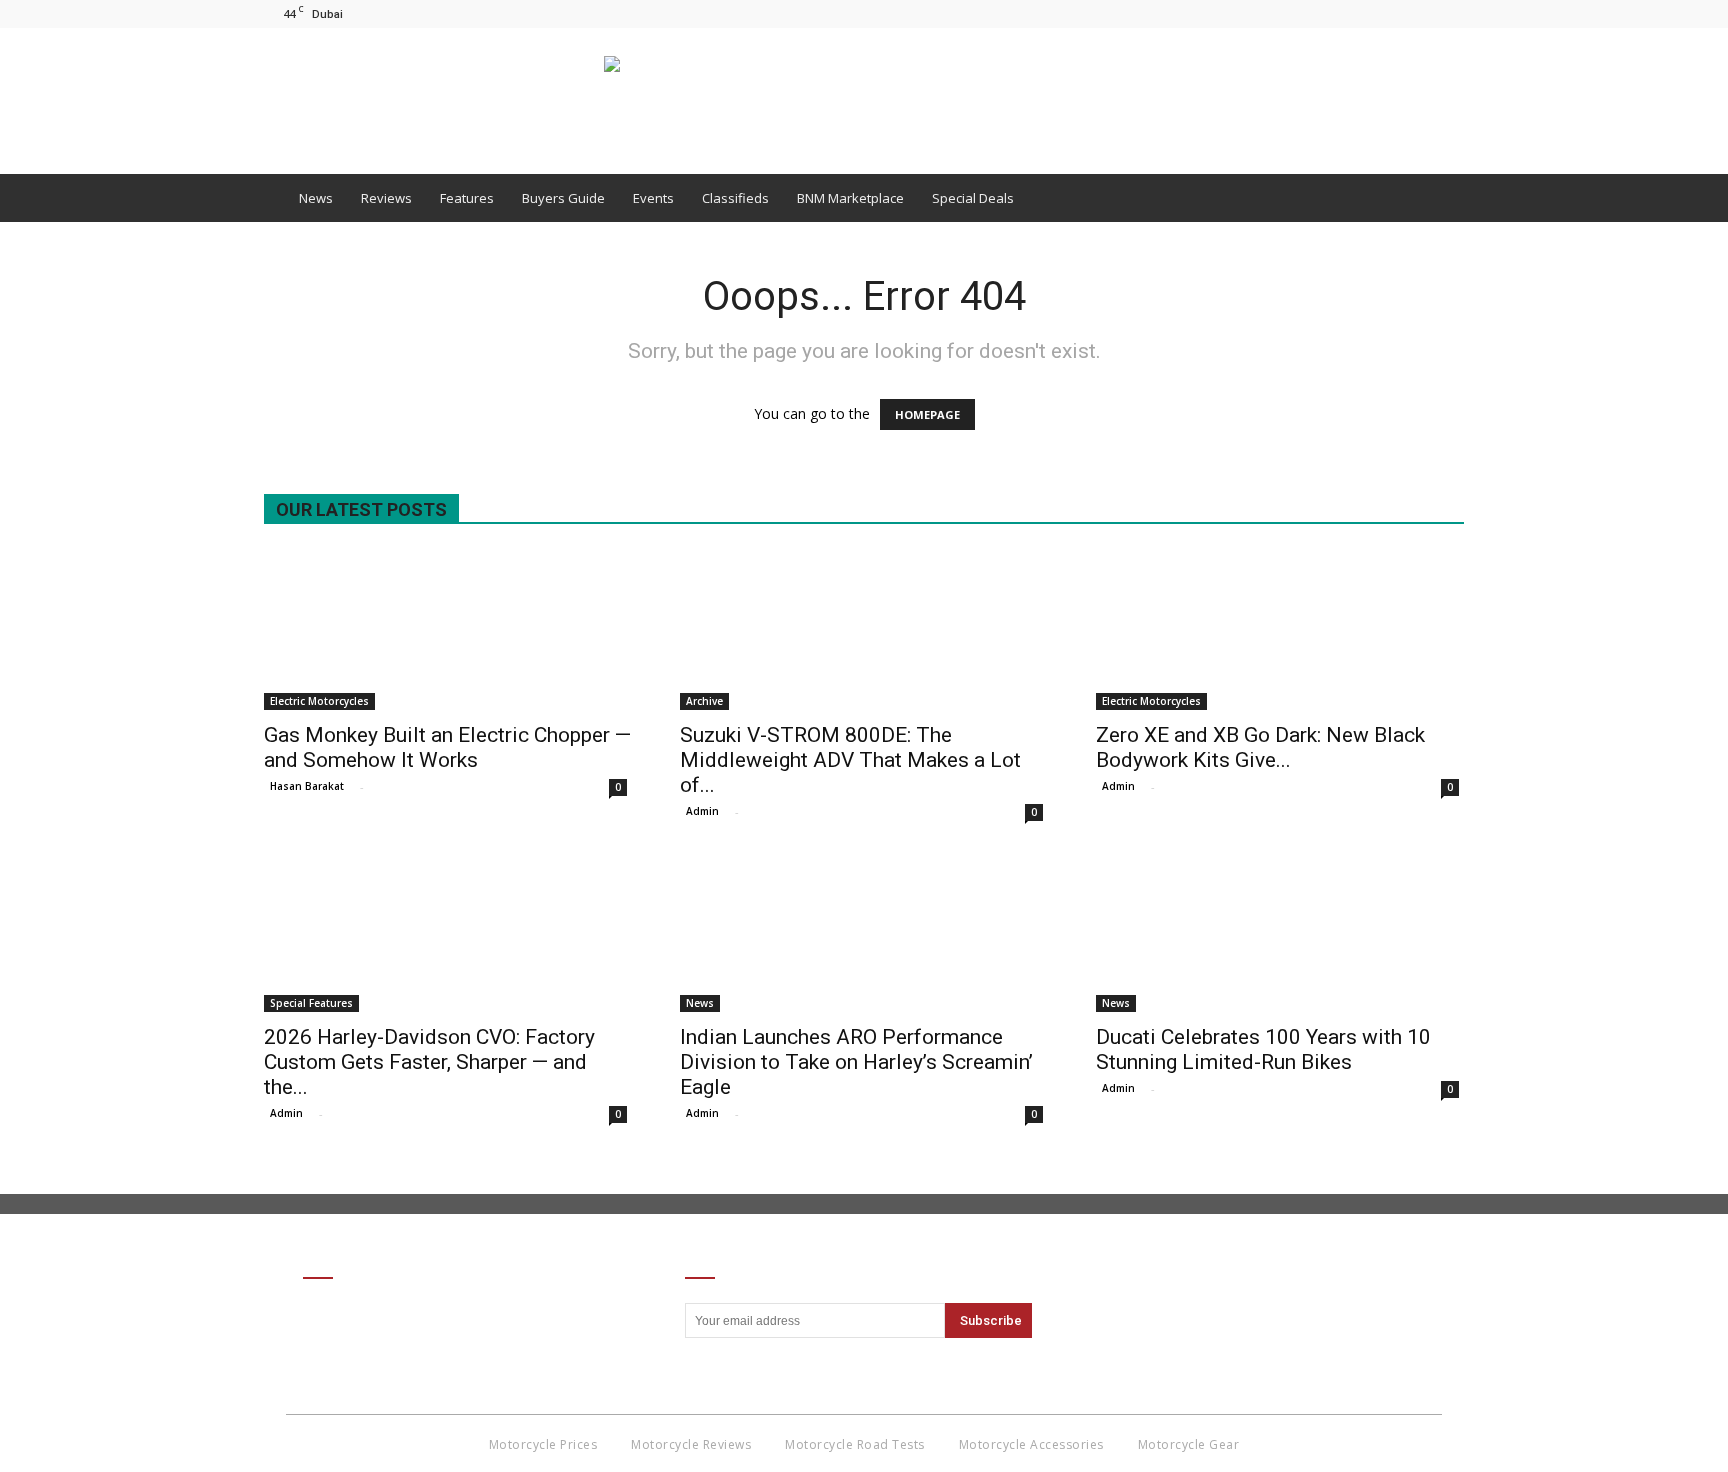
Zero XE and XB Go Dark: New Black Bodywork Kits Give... (1260, 747)
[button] (1440, 198)
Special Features (311, 1003)
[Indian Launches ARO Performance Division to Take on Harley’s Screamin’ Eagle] (864, 932)
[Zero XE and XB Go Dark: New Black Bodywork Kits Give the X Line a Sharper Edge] (1280, 630)
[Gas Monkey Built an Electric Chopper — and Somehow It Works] (448, 630)
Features (467, 198)
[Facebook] (1383, 13)
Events (653, 198)
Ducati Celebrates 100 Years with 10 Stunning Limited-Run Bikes (1263, 1049)
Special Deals (973, 198)
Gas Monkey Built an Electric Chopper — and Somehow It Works (447, 747)
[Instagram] (1416, 13)
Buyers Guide (563, 198)
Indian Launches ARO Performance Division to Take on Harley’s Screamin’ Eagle (856, 1062)
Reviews (386, 198)
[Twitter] (1449, 13)
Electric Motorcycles (319, 701)
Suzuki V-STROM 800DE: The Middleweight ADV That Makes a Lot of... (850, 760)
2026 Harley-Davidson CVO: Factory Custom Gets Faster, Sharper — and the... (429, 1062)
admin (702, 811)
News (316, 198)
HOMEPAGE (927, 414)
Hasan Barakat (307, 786)
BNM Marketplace (850, 198)
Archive (704, 701)
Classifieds (735, 198)
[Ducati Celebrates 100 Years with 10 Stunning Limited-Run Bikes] (1280, 932)
